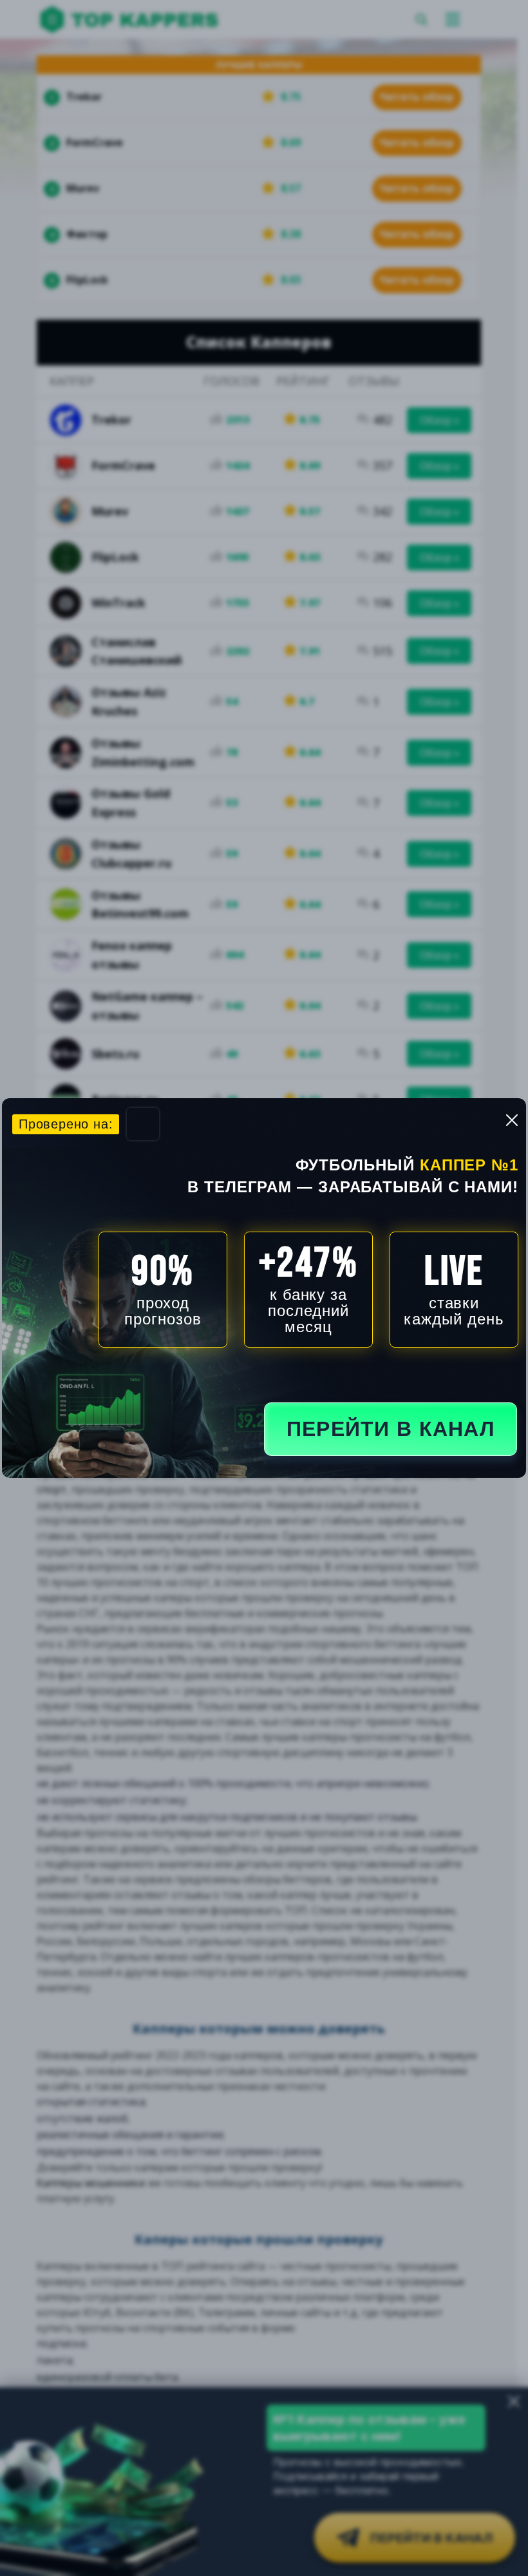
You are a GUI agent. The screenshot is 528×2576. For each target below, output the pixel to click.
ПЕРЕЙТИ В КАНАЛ (391, 1429)
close (512, 1120)
